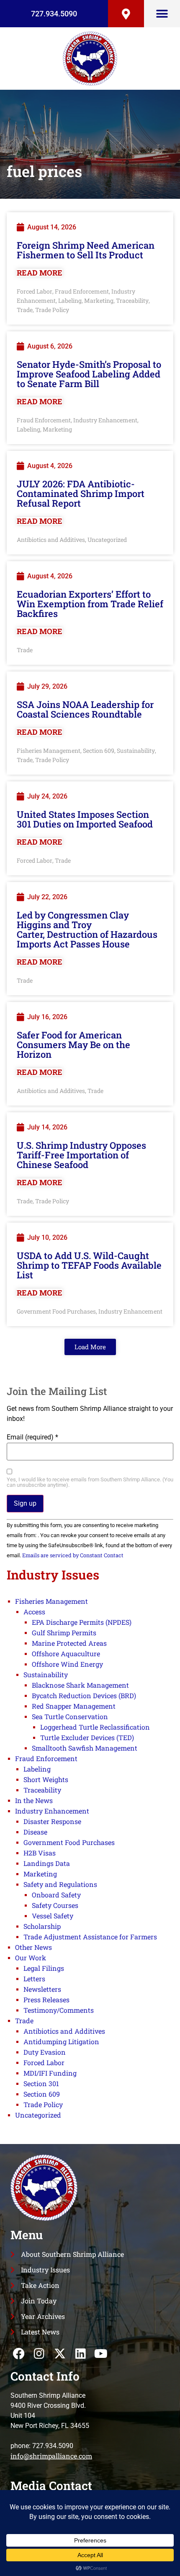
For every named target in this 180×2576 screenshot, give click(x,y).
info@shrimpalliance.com (51, 2456)
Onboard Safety (56, 1895)
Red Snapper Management (74, 1706)
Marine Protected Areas (69, 1643)
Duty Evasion (45, 2052)
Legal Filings (44, 1968)
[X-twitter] (60, 2354)
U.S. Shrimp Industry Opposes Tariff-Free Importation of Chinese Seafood (81, 1155)
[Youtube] (101, 2354)
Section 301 (41, 2083)
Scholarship (42, 1926)
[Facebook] (19, 2354)
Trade (25, 310)
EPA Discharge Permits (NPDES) (82, 1622)
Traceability (132, 301)
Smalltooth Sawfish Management (85, 1748)
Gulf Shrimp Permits (64, 1633)
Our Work (31, 1958)
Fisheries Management (49, 751)
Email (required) (32, 1437)
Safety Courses (55, 1905)
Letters (34, 1979)
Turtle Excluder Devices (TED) (87, 1737)
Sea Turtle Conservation (70, 1716)
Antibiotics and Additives (51, 540)
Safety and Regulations (60, 1884)
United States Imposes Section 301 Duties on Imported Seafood (85, 819)
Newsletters (42, 1989)
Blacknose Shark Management (80, 1685)
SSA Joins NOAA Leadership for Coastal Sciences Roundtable (85, 709)
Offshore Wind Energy (67, 1664)
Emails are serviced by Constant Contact (73, 1555)
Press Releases (46, 2000)
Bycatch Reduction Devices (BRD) (84, 1695)
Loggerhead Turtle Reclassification (95, 1727)
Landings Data (47, 1863)
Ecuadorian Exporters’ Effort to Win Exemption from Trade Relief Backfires (90, 604)
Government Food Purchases (56, 1311)
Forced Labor (35, 291)
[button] (162, 14)
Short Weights (46, 1779)
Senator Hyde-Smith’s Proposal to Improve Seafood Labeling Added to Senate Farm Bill (89, 374)
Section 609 (99, 751)
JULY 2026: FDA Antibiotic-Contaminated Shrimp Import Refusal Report (81, 493)
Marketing (99, 301)
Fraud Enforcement (82, 291)
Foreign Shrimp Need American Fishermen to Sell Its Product (86, 250)
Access (34, 1612)
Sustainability (136, 751)
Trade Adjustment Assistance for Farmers (90, 1937)
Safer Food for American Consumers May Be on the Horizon (73, 1045)
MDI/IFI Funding (50, 2073)
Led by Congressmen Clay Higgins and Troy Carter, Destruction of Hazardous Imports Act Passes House (87, 929)
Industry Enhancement (105, 420)
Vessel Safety (53, 1916)
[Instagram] (39, 2354)
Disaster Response (52, 1821)
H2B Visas (40, 1853)
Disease (35, 1832)
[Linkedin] (81, 2354)
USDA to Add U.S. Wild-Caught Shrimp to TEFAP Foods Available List (89, 1265)
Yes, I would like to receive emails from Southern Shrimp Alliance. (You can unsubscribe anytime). (90, 1483)
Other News (33, 1947)
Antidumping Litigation (61, 2041)
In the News (34, 1800)
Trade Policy (52, 310)
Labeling (70, 301)
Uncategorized (107, 540)
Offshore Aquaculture (66, 1654)
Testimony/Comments (59, 2010)
